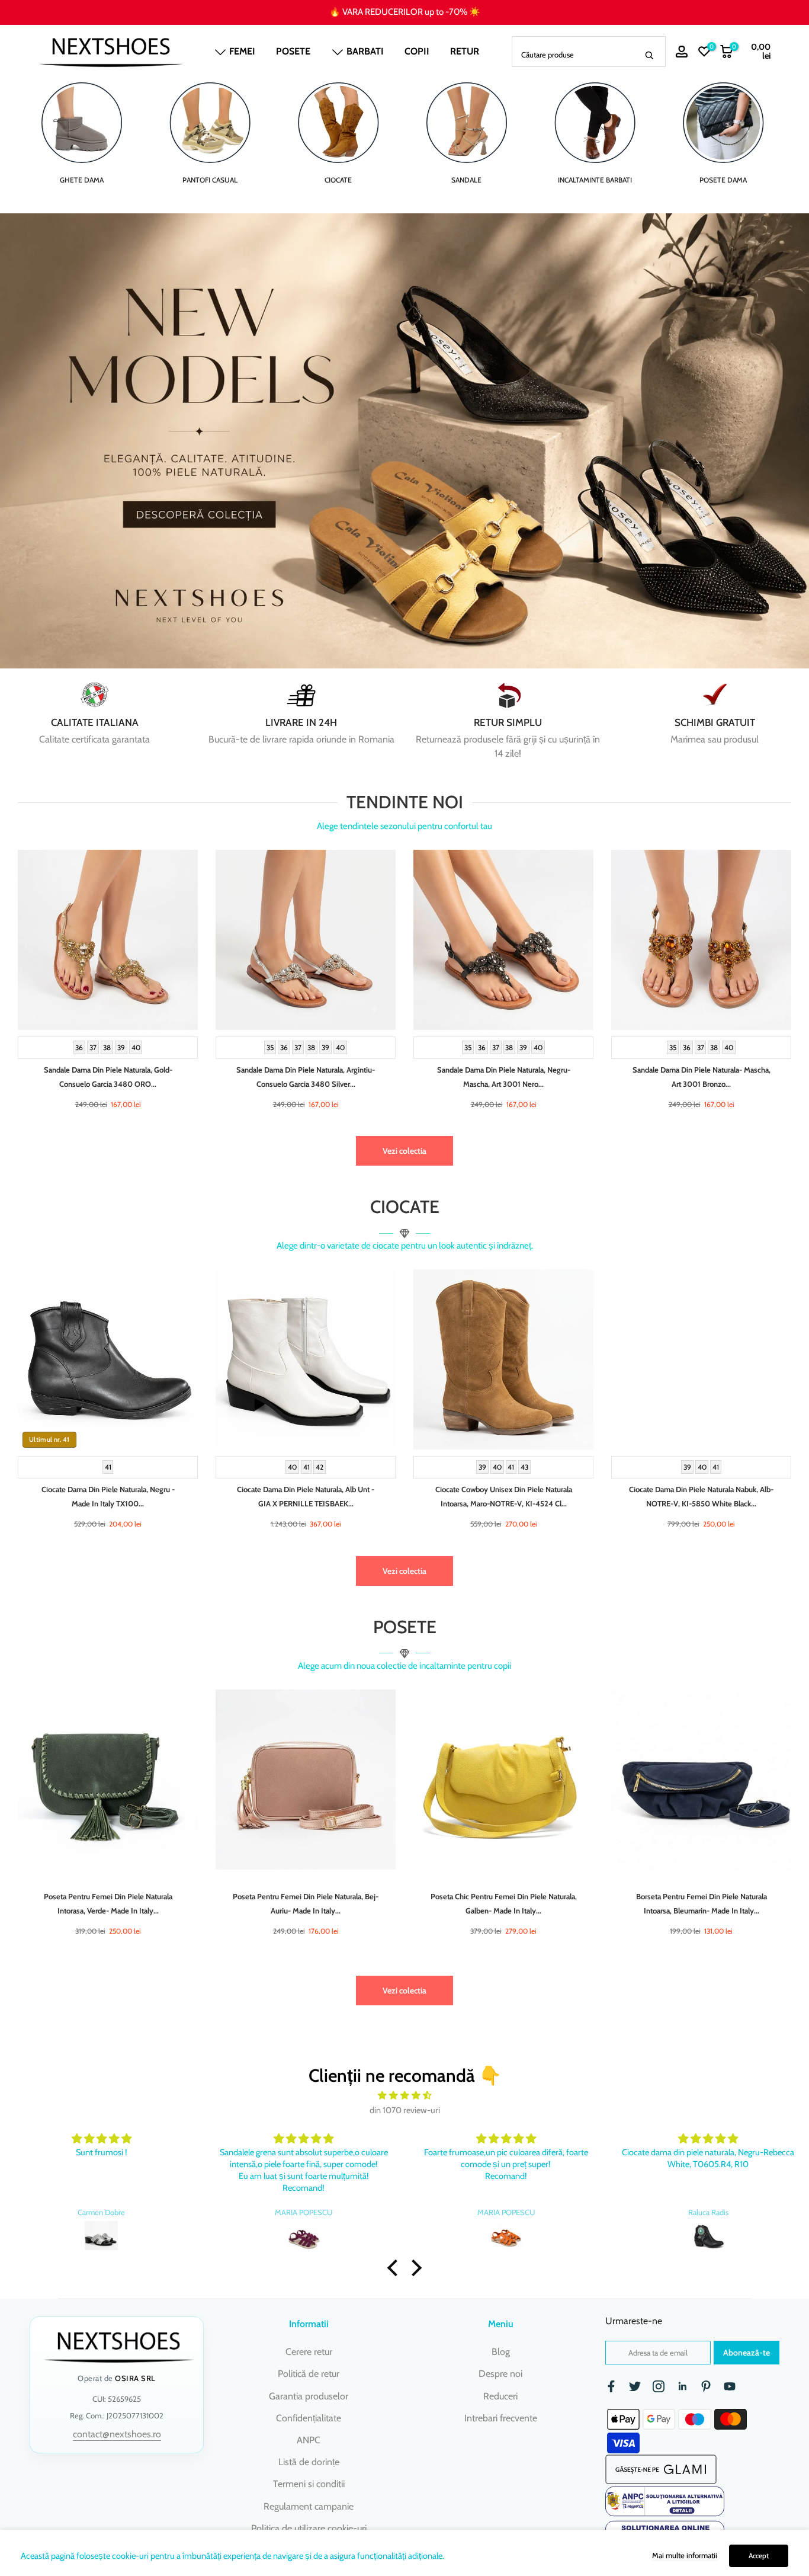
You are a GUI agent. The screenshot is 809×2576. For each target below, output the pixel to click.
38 (107, 1047)
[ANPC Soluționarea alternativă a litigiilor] (665, 2501)
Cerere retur (309, 2352)
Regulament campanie (309, 2506)
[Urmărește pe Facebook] (611, 2386)
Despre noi (500, 2374)
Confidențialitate (309, 2418)
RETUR (465, 51)
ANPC (309, 2440)
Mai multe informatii (685, 2555)
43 (524, 1467)
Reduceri (500, 2396)
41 (108, 1467)
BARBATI (365, 51)
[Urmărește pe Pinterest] (706, 2386)
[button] (396, 2268)
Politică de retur (309, 2374)
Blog (501, 2352)
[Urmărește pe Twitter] (635, 2386)
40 (136, 1047)
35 (270, 1047)
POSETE (293, 51)
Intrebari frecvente (501, 2418)
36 (79, 1047)
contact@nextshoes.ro (117, 2434)
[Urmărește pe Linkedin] (682, 2386)
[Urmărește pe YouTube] (730, 2386)
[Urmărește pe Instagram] (659, 2386)
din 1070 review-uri (405, 2110)
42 (320, 1467)
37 (93, 1047)
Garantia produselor (309, 2396)
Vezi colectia (404, 1151)
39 (121, 1047)
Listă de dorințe (309, 2462)
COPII (417, 51)
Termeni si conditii (309, 2484)
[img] (404, 2096)
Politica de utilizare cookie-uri (309, 2528)
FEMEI (242, 51)
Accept (759, 2556)
